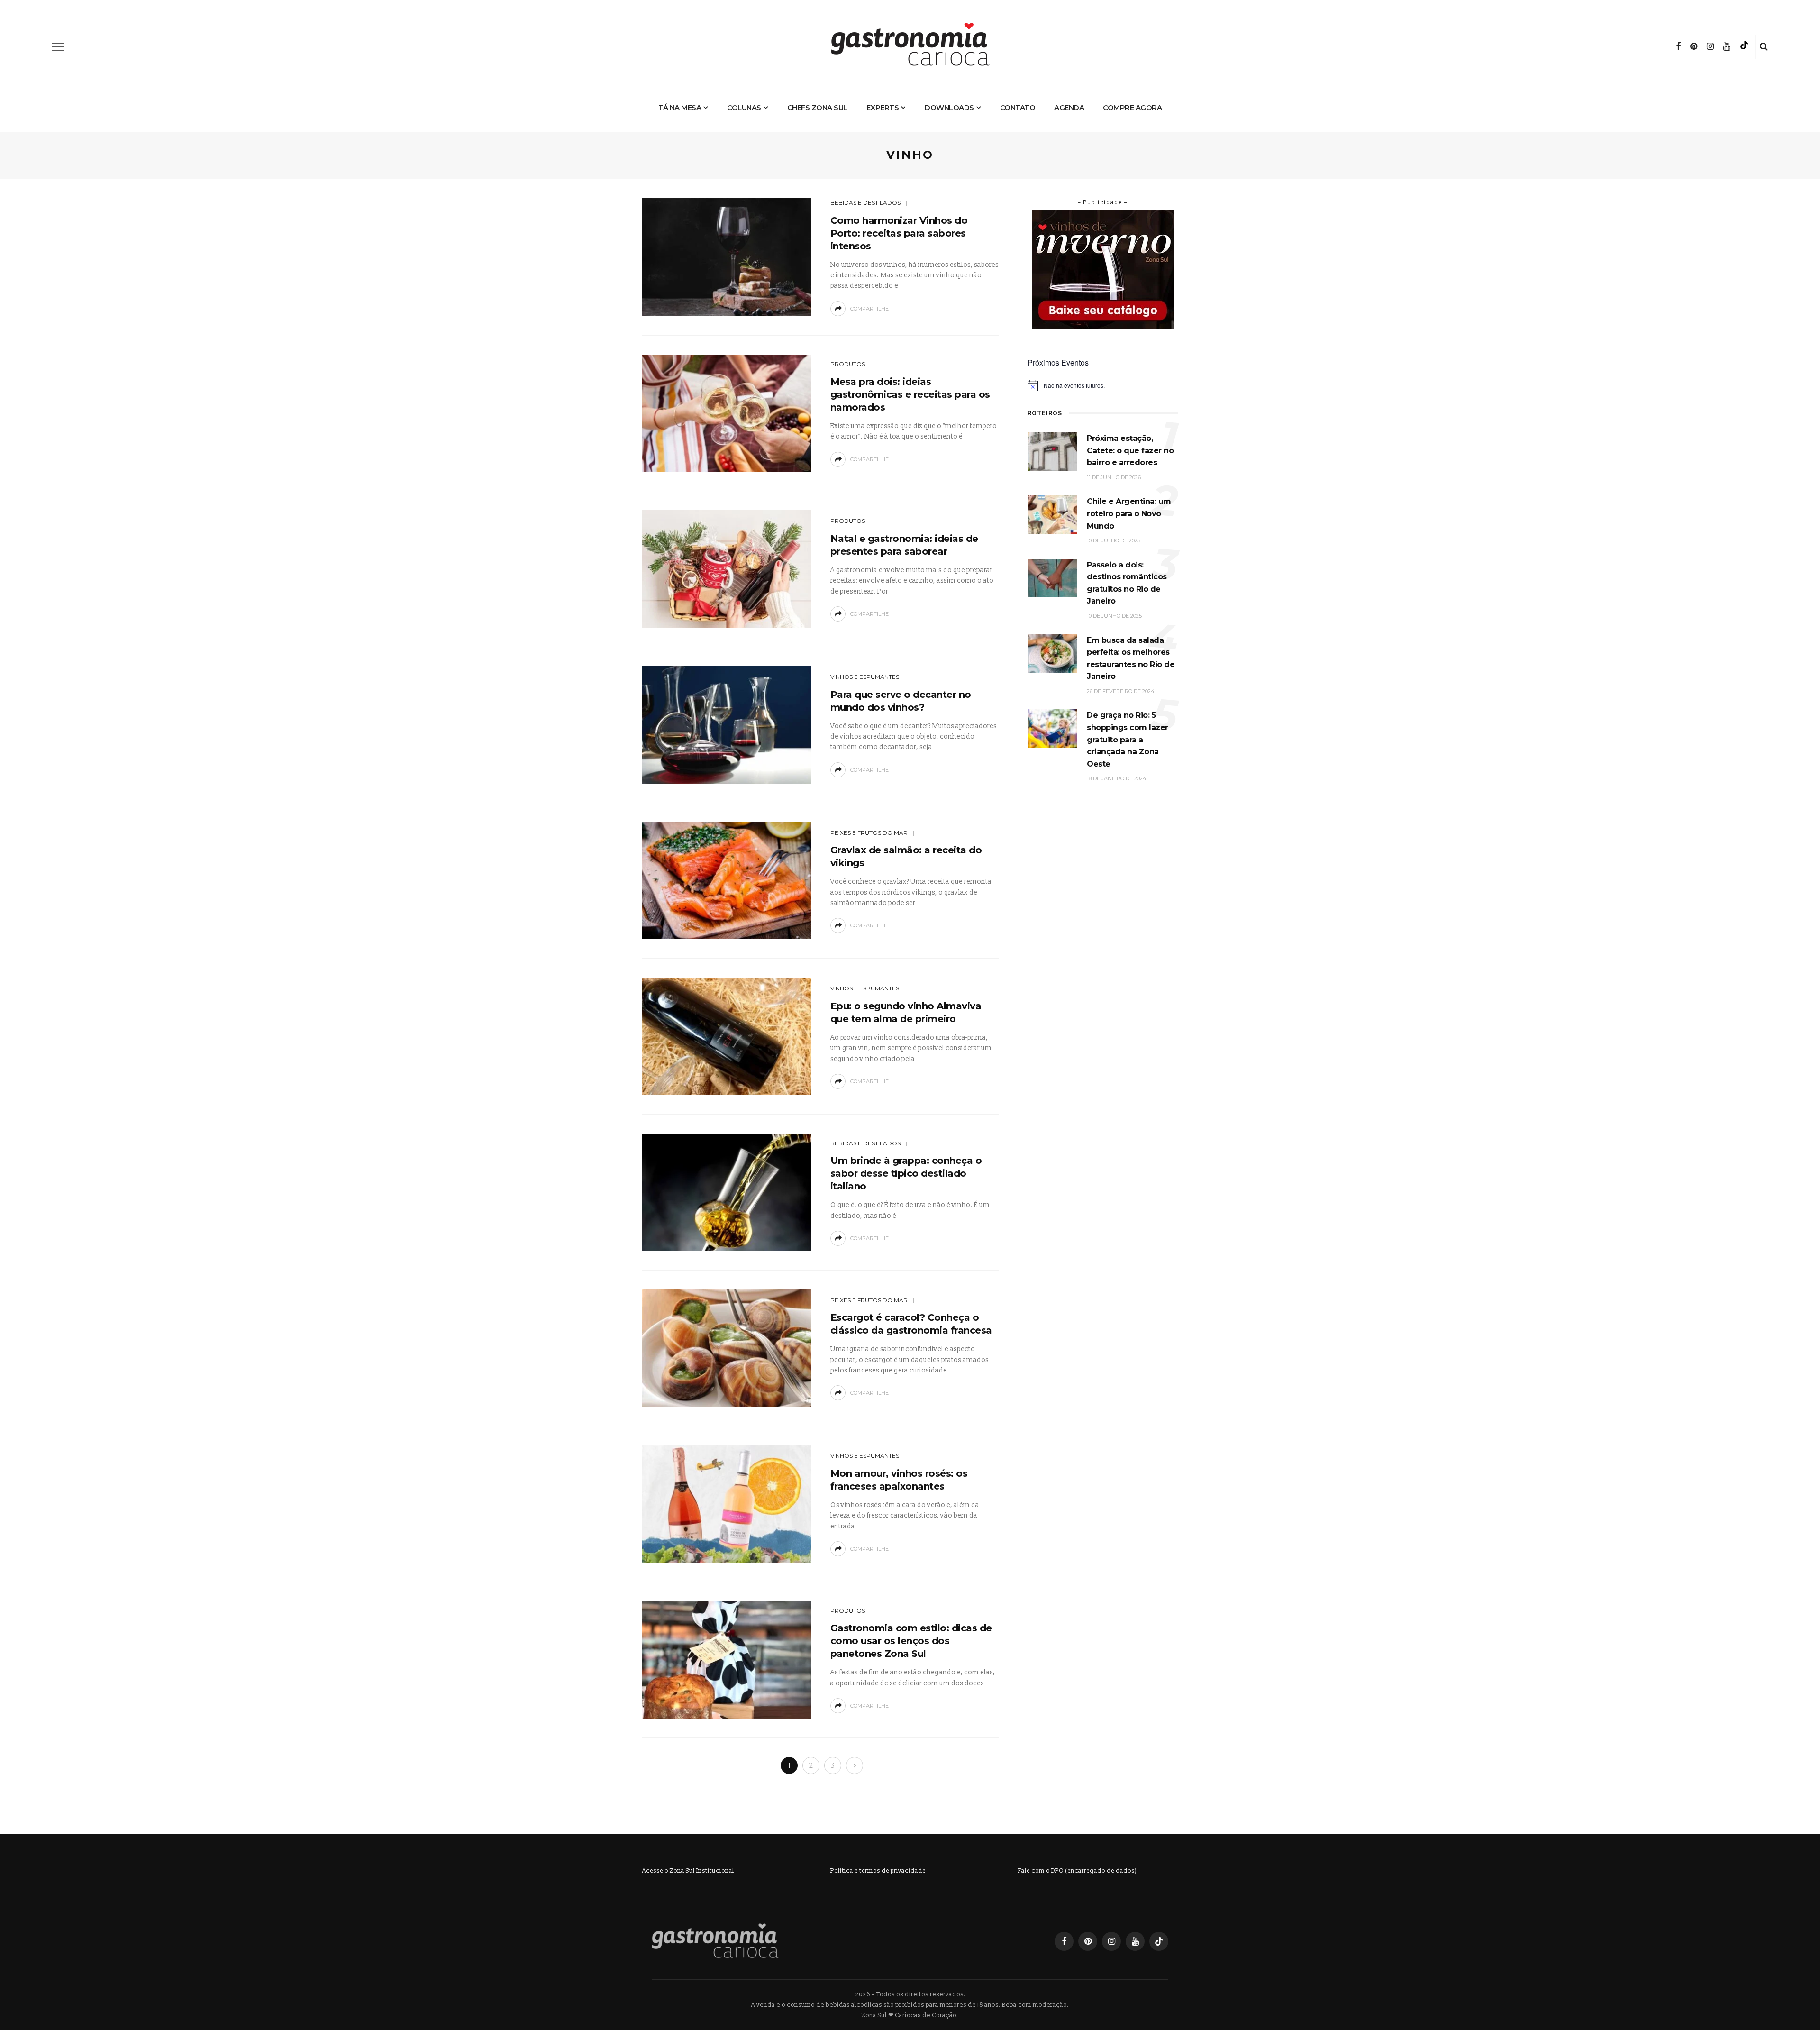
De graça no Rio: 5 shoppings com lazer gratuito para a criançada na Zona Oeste (1128, 739)
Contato (1018, 107)
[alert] (1103, 385)
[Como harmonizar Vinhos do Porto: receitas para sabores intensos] (727, 256)
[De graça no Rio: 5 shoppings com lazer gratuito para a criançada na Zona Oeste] (1052, 728)
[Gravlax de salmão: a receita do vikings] (727, 880)
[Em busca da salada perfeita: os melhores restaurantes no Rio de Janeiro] (1052, 653)
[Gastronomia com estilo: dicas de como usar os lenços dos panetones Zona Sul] (727, 1659)
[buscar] (1764, 47)
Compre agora (1132, 107)
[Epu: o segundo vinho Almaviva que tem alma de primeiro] (727, 1036)
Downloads (949, 107)
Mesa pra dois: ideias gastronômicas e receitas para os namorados (910, 394)
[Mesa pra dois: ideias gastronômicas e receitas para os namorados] (727, 413)
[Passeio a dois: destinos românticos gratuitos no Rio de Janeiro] (1052, 578)
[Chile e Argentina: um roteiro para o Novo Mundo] (1052, 515)
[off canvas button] (58, 47)
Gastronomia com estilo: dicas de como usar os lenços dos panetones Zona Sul (911, 1641)
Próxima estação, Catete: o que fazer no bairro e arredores (1130, 450)
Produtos (848, 364)
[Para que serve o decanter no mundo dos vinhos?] (727, 724)
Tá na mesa (680, 107)
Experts (883, 107)
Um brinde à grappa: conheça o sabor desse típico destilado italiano (906, 1173)
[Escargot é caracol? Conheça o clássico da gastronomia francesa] (727, 1348)
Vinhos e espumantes (865, 677)
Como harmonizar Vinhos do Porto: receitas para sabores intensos (899, 233)
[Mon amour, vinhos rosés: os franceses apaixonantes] (727, 1504)
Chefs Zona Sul (817, 107)
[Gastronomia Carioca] (715, 1941)
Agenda (1069, 107)
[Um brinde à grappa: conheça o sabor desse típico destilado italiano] (727, 1192)
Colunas (744, 107)
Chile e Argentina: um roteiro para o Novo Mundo (1129, 513)
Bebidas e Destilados (865, 203)
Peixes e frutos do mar (869, 833)
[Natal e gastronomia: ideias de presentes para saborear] (727, 569)
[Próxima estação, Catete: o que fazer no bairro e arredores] (1052, 451)
